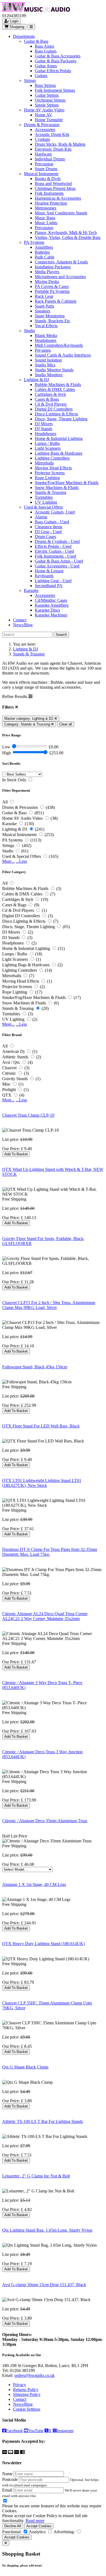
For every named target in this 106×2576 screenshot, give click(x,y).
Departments (24, 36)
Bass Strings (45, 85)
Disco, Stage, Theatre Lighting (61, 419)
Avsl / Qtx (11, 1062)
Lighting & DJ (36, 380)
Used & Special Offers (43, 507)
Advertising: (64, 2532)
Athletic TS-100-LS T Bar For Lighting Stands (43, 2121)
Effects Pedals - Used (53, 546)
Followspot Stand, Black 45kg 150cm (35, 1367)
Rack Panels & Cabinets (56, 301)
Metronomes (46, 208)
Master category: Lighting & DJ (29, 719)
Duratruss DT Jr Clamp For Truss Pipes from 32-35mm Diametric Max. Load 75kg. (50, 1552)
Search (61, 635)
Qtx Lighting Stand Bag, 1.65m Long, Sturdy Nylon (47, 2230)
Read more (35, 2521)
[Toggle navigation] (31, 27)
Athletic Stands (15, 1057)
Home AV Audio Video (44, 110)
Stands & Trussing (51, 492)
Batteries (42, 252)
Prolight (9, 1090)
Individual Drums (50, 159)
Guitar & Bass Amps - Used (59, 561)
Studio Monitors (49, 375)
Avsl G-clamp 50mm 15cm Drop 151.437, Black (44, 2285)
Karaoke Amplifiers (52, 605)
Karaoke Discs (47, 610)
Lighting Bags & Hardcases (59, 453)
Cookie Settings (27, 2409)
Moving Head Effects (53, 468)
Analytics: (38, 2532)
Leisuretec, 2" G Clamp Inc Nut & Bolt (36, 2176)
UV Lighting (46, 502)
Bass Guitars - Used (52, 522)
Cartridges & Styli (50, 394)
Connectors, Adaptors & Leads (61, 262)
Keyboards (44, 576)
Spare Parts (44, 306)
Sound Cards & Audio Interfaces (63, 355)
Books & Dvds (48, 179)
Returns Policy (26, 2390)
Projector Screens (50, 473)
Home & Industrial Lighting (59, 438)
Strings (30, 80)
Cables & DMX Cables (55, 389)
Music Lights (46, 223)
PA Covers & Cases (52, 286)
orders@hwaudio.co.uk (35, 2375)
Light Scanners (48, 448)
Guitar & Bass (36, 41)
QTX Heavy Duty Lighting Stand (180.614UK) (43, 1944)
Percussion (44, 164)
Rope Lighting (47, 478)
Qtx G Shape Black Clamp (25, 2067)
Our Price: (12, 1149)
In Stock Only (14, 780)
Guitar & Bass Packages (56, 61)
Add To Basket (16, 1154)
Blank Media (46, 335)
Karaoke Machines (51, 615)
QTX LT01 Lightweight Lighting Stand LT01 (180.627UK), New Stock (42, 1483)
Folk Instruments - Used (55, 556)
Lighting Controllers (52, 458)
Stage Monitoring (50, 316)
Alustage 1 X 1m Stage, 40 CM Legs (34, 1884)
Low (6, 747)
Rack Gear (44, 296)
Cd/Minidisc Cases (51, 600)
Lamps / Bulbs (47, 443)
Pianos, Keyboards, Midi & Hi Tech (66, 233)
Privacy (20, 2385)
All (5, 802)
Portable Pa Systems (52, 291)
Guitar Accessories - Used (57, 566)
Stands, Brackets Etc (52, 321)
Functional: (12, 2532)
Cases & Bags (47, 399)
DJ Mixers (44, 424)
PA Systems (34, 242)
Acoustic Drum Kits (52, 134)
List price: (11, 1139)
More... (8, 861)
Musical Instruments (41, 174)
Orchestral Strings (50, 100)
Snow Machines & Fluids (57, 487)
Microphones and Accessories (60, 277)
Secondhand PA (49, 586)
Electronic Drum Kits (53, 149)
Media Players (47, 272)
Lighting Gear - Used (53, 581)
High (7, 753)
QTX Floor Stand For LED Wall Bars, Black (41, 1426)
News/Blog (23, 625)
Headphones (46, 340)
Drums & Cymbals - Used (57, 541)
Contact (20, 620)
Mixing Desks (47, 282)
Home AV (43, 115)
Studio (29, 331)
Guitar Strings (47, 95)
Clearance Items (49, 527)
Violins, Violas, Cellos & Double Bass (68, 237)
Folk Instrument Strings (55, 90)
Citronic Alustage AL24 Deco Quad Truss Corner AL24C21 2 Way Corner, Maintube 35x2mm (45, 1616)
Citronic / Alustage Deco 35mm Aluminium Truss (45, 1821)
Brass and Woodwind (53, 183)
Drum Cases (45, 537)
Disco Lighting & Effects (56, 414)
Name (7, 2474)
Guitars (41, 76)
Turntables (44, 497)
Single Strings (47, 105)
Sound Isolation (48, 360)
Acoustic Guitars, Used (55, 512)
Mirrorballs (44, 463)
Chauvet (9, 1068)
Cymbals (42, 139)
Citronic (9, 1073)
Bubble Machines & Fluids (58, 385)
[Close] (6, 2543)
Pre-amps (43, 350)
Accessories (45, 130)
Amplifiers (44, 247)
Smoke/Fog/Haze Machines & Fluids (67, 483)
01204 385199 (22, 2370)
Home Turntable (49, 120)
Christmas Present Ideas (55, 188)
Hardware (43, 154)
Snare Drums (46, 169)
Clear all (66, 724)
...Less (21, 861)
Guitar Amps (46, 66)
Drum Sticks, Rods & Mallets (60, 144)
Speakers (43, 311)
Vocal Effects (46, 326)
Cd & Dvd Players (51, 404)
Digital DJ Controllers (54, 409)
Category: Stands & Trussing (28, 724)
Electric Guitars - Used (54, 551)
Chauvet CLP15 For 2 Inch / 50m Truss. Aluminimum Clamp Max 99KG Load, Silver (49, 1305)
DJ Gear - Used (48, 532)
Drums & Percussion (42, 125)
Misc (6, 1084)
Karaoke (31, 590)
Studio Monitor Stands (54, 370)
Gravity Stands (15, 1079)
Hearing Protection (51, 203)
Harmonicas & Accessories (58, 198)
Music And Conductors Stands (61, 213)
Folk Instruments (49, 193)
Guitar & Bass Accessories (58, 56)
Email (7, 2490)
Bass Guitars (46, 51)
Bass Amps (44, 46)
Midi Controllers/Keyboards (59, 345)
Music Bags (45, 218)
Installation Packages (53, 267)
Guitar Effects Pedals (53, 71)
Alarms (41, 517)
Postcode (10, 2479)
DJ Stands (43, 429)
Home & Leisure (49, 571)
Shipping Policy (27, 2394)
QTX (7, 1095)
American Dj (13, 1051)
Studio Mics (45, 365)
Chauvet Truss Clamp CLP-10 (28, 1115)
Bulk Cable (45, 257)
